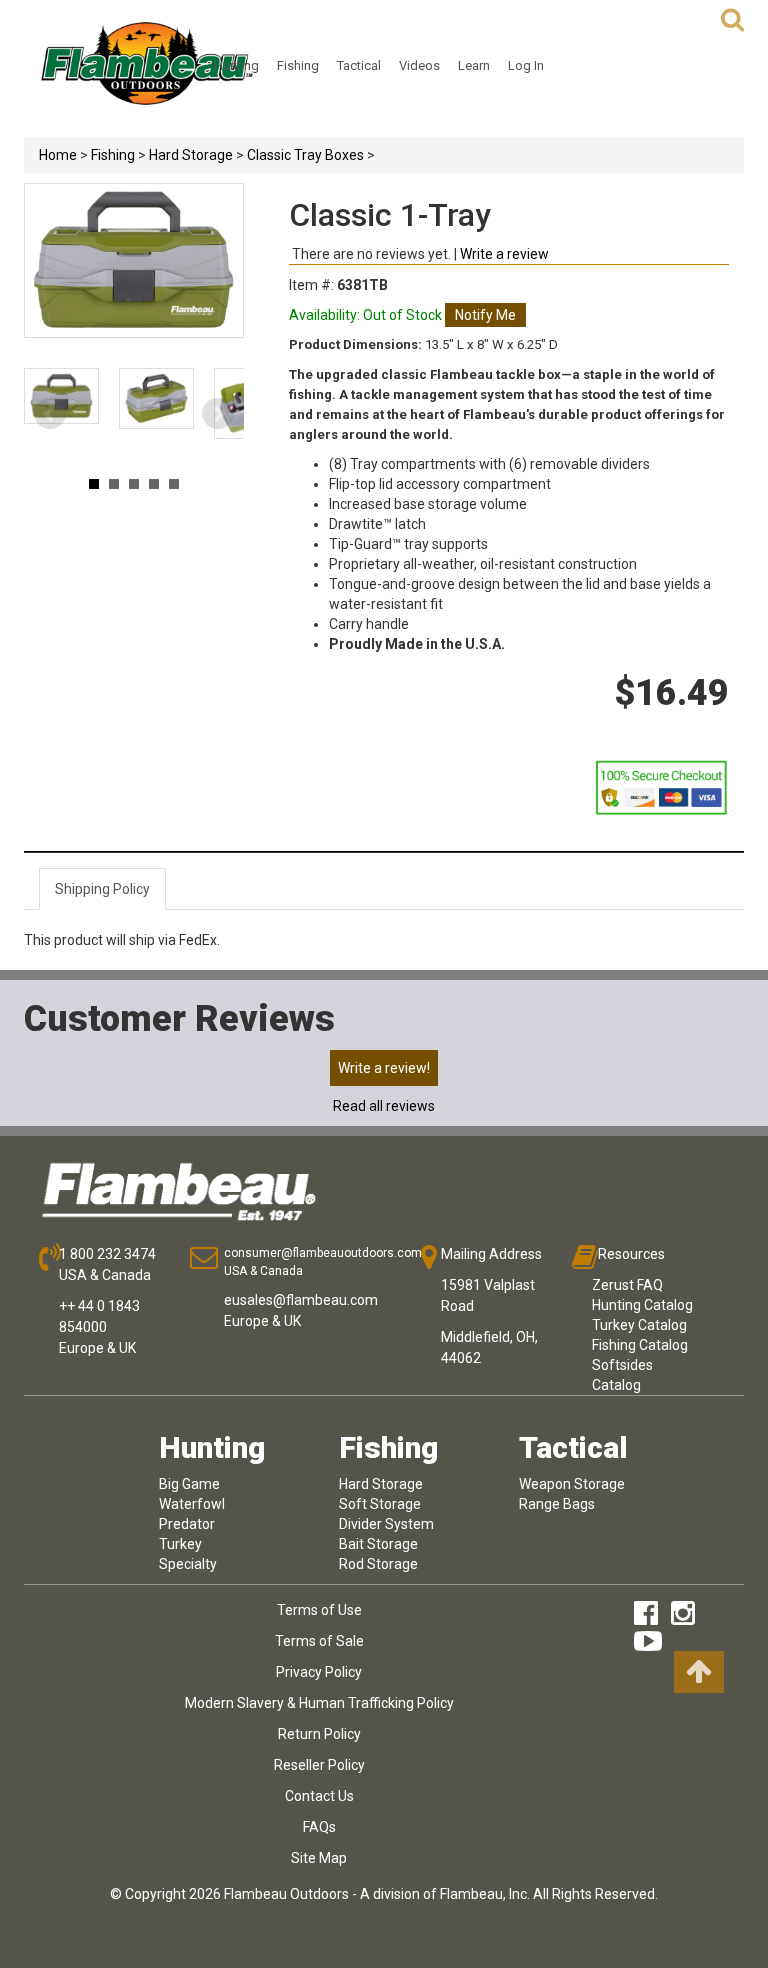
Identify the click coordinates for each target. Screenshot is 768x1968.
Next (218, 414)
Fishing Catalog (640, 1345)
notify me (485, 315)
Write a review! (384, 1068)
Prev (50, 414)
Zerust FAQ (627, 1285)
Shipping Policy (102, 889)
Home (58, 155)
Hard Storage (191, 155)
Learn (474, 65)
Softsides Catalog (622, 1375)
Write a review (504, 254)
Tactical (359, 65)
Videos (419, 65)
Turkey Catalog (639, 1325)
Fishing (298, 65)
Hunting (236, 65)
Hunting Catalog (642, 1305)
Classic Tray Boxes (305, 155)
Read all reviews (384, 1106)
